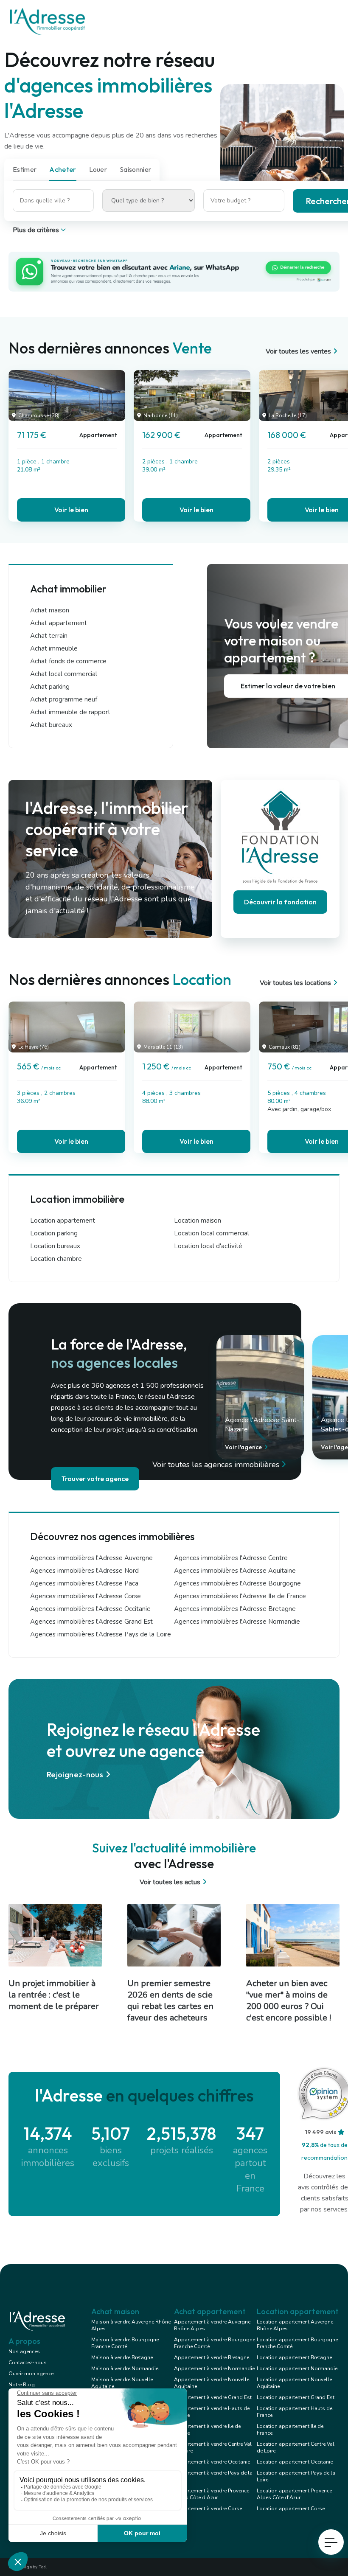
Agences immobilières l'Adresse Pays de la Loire (101, 1634)
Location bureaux (55, 1246)
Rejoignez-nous (75, 1775)
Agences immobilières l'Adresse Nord (84, 1571)
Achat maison (50, 610)
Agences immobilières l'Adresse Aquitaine (235, 1571)
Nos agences (24, 2352)
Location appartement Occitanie (295, 2462)
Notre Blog (22, 2385)
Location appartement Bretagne (294, 2357)
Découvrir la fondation (280, 902)
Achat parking (50, 687)
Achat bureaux (51, 725)
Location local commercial (212, 1233)
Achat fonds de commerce (68, 661)
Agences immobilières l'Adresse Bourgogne (237, 1583)
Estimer (25, 169)
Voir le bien (71, 510)
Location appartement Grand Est (296, 2397)
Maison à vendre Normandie (125, 2368)
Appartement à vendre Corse (208, 2509)
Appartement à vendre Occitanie (212, 2462)
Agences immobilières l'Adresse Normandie (237, 1622)
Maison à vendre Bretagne (122, 2357)
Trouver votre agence (95, 1479)
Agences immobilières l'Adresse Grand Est (91, 1622)
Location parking (54, 1233)
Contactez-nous (28, 2363)
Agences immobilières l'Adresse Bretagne (235, 1609)
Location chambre (56, 1259)
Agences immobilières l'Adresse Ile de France (240, 1596)
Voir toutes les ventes (298, 351)
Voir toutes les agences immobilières (216, 1465)
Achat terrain (49, 636)
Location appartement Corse (291, 2509)
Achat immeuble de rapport (70, 712)
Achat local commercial (64, 674)
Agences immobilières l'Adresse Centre (231, 1558)
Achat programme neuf (64, 699)
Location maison (198, 1221)
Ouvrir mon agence (31, 2374)
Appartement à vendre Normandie (214, 2368)
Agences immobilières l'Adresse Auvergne (91, 1558)
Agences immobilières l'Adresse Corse (86, 1596)
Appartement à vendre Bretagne (212, 2357)
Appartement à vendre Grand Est (213, 2397)
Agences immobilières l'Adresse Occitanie (90, 1609)
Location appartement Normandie (297, 2368)
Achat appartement (59, 623)
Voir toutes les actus (170, 1882)
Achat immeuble (54, 648)
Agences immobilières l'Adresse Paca (84, 1583)
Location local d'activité (208, 1246)
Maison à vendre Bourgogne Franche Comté (125, 2343)
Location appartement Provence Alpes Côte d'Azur (294, 2494)
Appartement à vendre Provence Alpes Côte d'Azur (212, 2494)
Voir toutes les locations (295, 983)
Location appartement (63, 1221)
